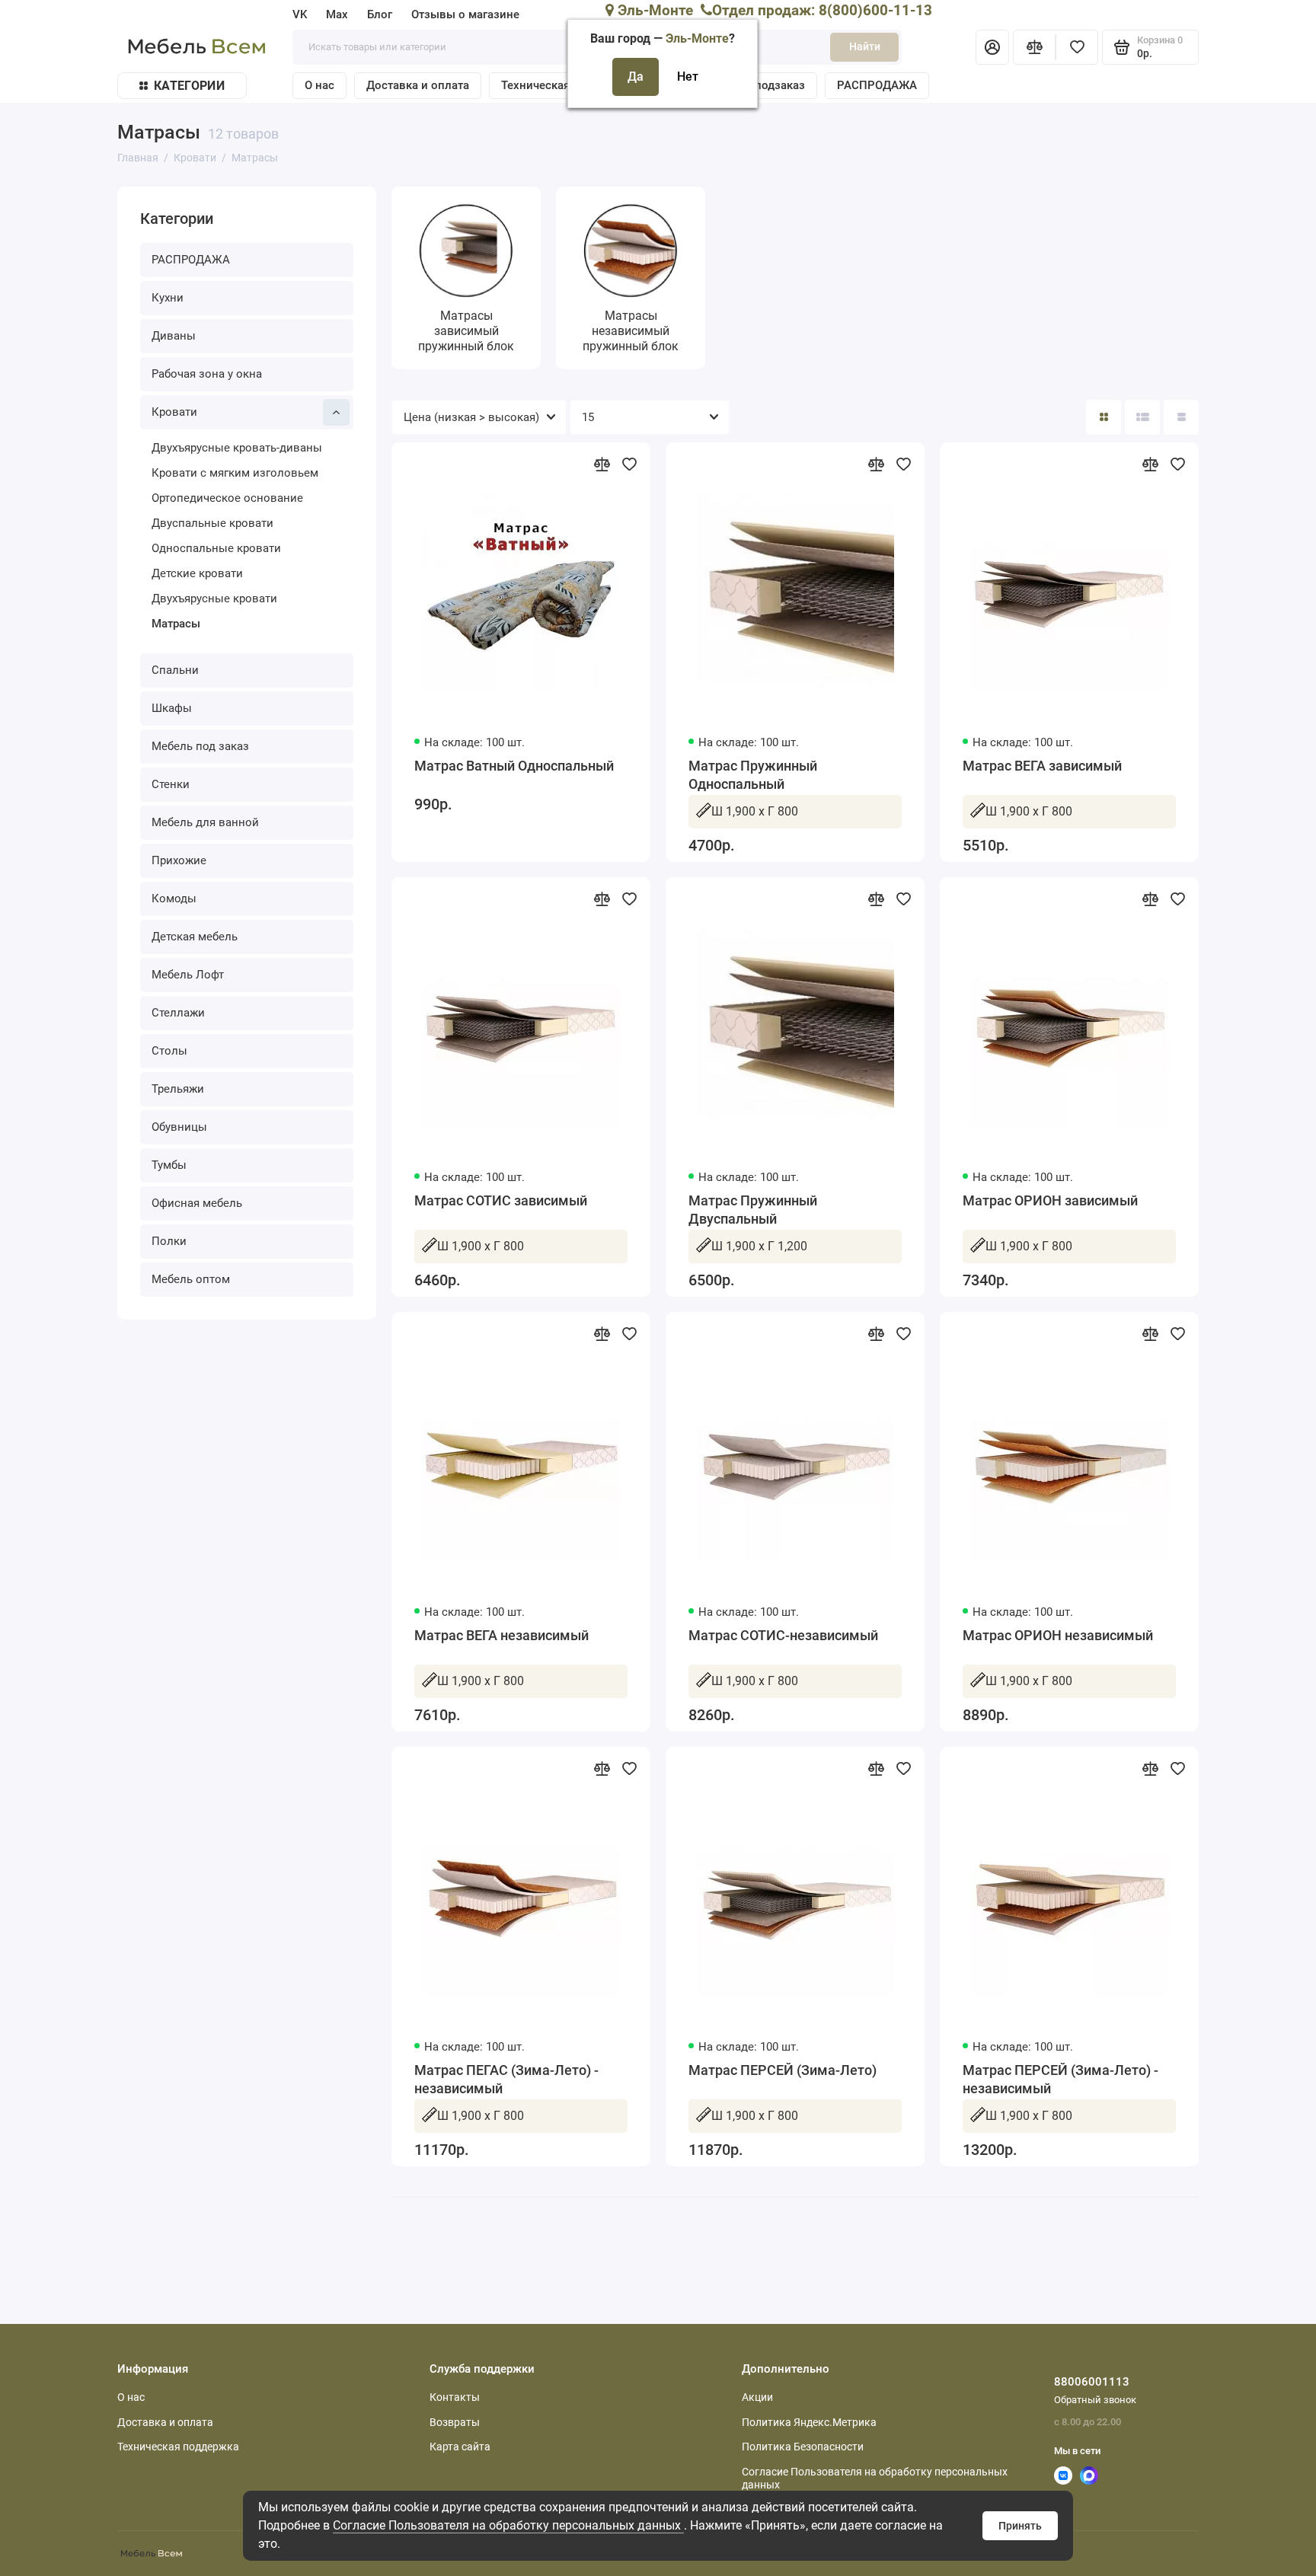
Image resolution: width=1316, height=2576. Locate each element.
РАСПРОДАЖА (877, 85)
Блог (380, 14)
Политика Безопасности (803, 2447)
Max (337, 14)
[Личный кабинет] (992, 47)
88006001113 (1092, 2382)
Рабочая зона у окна (207, 374)
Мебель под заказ (200, 746)
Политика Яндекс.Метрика (809, 2422)
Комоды (174, 899)
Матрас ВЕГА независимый (501, 1635)
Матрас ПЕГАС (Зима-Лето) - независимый (506, 2079)
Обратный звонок (1095, 2400)
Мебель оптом (191, 1279)
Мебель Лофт (188, 975)
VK (300, 14)
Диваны (174, 336)
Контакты (455, 2397)
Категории (189, 86)
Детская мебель (195, 937)
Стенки (171, 784)
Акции (757, 2397)
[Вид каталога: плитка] (1104, 417)
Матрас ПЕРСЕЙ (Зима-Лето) (783, 2070)
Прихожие (179, 860)
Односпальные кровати (216, 548)
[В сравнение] (602, 464)
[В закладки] (629, 464)
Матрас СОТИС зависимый (501, 1200)
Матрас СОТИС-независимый (783, 1635)
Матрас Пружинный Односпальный (753, 775)
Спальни (175, 670)
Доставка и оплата (418, 85)
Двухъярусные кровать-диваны (237, 448)
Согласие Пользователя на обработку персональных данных (508, 2525)
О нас (319, 85)
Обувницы (179, 1127)
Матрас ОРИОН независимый (1058, 1635)
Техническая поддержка (178, 2447)
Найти (865, 46)
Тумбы (169, 1165)
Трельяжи (178, 1089)
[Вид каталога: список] (1142, 417)
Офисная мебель (197, 1203)
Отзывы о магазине (465, 14)
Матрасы (176, 624)
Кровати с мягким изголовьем (235, 473)
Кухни (168, 298)
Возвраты (455, 2422)
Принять (1020, 2526)
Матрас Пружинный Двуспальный (753, 1210)
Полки (169, 1241)
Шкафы (172, 708)
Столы (169, 1051)
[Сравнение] (1034, 47)
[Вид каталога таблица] (1181, 417)
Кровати (174, 412)
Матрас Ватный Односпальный (514, 766)
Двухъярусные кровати (214, 599)
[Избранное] (1077, 47)
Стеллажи (178, 1013)
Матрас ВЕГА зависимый (1042, 766)
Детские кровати (197, 573)
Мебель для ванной (205, 822)
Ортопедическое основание (227, 498)
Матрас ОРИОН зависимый (1050, 1200)
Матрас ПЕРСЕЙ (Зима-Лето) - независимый (1060, 2079)
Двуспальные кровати (212, 523)
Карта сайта (460, 2447)
